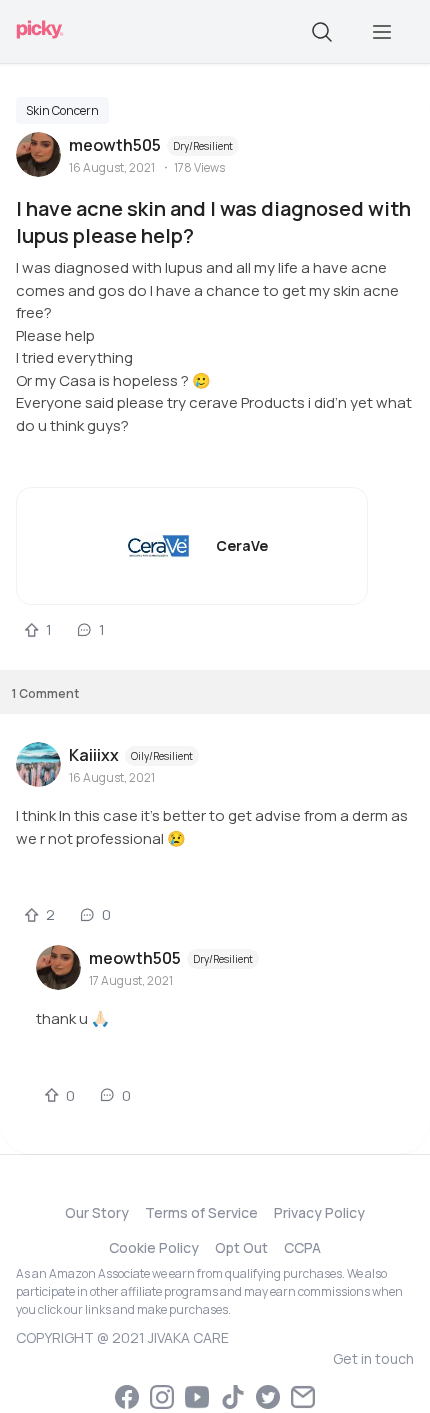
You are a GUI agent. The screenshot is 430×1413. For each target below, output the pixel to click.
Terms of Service (201, 1212)
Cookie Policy (154, 1247)
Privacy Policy (319, 1212)
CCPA (302, 1247)
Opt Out (241, 1247)
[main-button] (382, 32)
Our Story (97, 1212)
